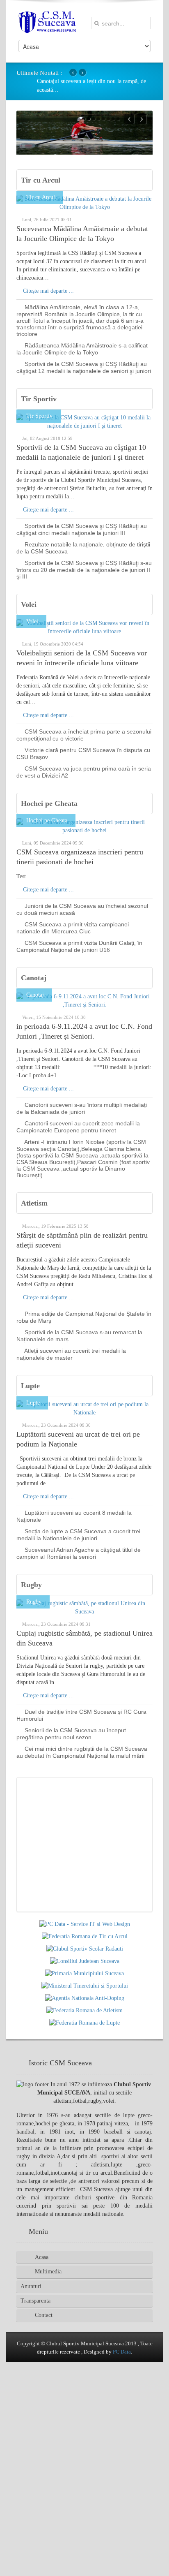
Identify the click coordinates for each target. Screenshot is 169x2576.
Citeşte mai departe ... (48, 291)
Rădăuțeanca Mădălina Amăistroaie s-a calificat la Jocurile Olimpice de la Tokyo (82, 349)
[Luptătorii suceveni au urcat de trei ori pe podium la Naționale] (84, 1408)
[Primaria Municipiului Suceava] (84, 1973)
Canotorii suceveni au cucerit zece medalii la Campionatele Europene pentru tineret (78, 1127)
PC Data (122, 2352)
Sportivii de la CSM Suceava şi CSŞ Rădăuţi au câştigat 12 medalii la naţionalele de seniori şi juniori (84, 367)
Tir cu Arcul (41, 180)
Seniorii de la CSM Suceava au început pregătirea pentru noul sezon (71, 1734)
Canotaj (34, 978)
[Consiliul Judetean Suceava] (85, 1961)
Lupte (30, 1386)
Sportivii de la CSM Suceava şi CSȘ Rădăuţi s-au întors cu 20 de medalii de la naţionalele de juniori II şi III (84, 570)
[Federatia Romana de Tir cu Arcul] (85, 1936)
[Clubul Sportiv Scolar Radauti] (85, 1949)
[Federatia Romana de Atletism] (84, 2010)
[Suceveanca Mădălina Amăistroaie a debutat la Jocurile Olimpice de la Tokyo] (84, 203)
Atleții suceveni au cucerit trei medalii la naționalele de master (71, 1354)
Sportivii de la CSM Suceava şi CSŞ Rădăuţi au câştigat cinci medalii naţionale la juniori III (82, 529)
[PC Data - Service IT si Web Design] (85, 1924)
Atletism (34, 1203)
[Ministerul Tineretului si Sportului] (85, 1986)
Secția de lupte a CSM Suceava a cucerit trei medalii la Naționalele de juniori (78, 1535)
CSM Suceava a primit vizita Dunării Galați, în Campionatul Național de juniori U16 (79, 946)
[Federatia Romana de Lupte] (84, 2023)
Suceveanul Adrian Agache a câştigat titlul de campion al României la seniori (79, 1553)
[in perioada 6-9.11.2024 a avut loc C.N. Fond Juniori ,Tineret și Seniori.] (84, 1000)
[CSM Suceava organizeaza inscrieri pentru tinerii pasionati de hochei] (84, 826)
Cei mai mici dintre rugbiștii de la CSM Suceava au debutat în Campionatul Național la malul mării (82, 1752)
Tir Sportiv (39, 399)
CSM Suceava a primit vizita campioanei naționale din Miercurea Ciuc (73, 928)
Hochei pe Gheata (49, 803)
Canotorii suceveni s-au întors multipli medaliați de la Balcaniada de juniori (82, 1108)
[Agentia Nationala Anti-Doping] (85, 1998)
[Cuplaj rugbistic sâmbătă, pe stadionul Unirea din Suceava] (84, 1607)
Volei (29, 604)
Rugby (31, 1585)
